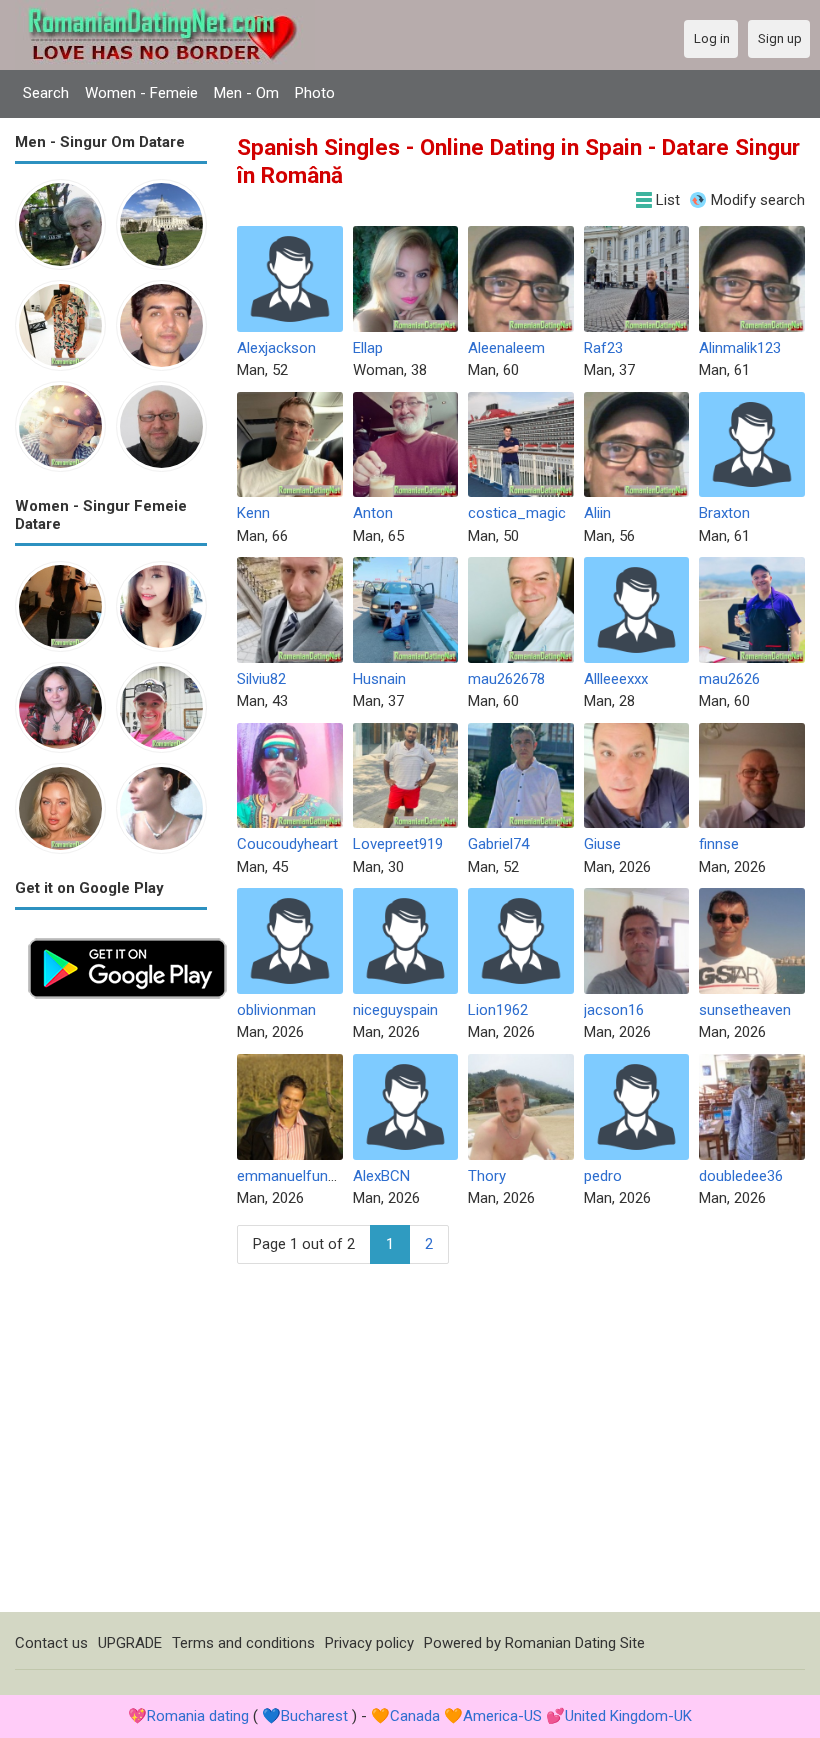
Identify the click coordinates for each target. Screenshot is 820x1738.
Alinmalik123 (740, 348)
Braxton (724, 513)
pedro (603, 1176)
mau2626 (729, 679)
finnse (719, 844)
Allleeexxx (616, 679)
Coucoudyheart (287, 844)
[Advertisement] (111, 1312)
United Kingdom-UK (628, 1716)
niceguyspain (395, 1010)
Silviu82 (261, 679)
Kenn (253, 513)
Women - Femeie (141, 93)
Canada (415, 1716)
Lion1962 (498, 1010)
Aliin (597, 513)
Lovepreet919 (398, 844)
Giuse (602, 844)
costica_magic (517, 513)
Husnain (379, 679)
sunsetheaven (745, 1010)
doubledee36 (741, 1176)
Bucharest (314, 1716)
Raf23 (603, 348)
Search (46, 93)
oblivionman (276, 1010)
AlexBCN (381, 1176)
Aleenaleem (506, 348)
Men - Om (246, 93)
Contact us (51, 1643)
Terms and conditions (243, 1643)
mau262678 (506, 679)
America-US (502, 1716)
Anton (373, 513)
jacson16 (614, 1010)
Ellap (368, 348)
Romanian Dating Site (575, 1643)
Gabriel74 (498, 844)
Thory (487, 1176)
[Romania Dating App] (127, 936)
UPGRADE (130, 1643)
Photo (315, 93)
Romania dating (198, 1716)
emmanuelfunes (290, 1176)
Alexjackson (276, 348)
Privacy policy (369, 1643)
